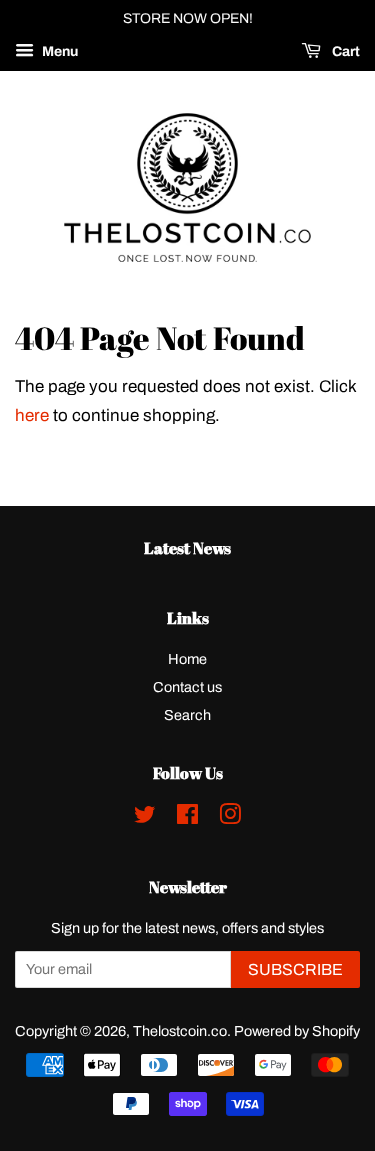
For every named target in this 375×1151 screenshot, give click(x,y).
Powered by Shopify (297, 1031)
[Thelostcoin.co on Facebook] (187, 818)
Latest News (187, 548)
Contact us (187, 687)
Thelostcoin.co (180, 1031)
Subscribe (295, 969)
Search (187, 715)
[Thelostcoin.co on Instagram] (230, 818)
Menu (58, 51)
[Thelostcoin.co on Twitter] (145, 818)
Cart (344, 51)
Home (187, 659)
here (32, 415)
